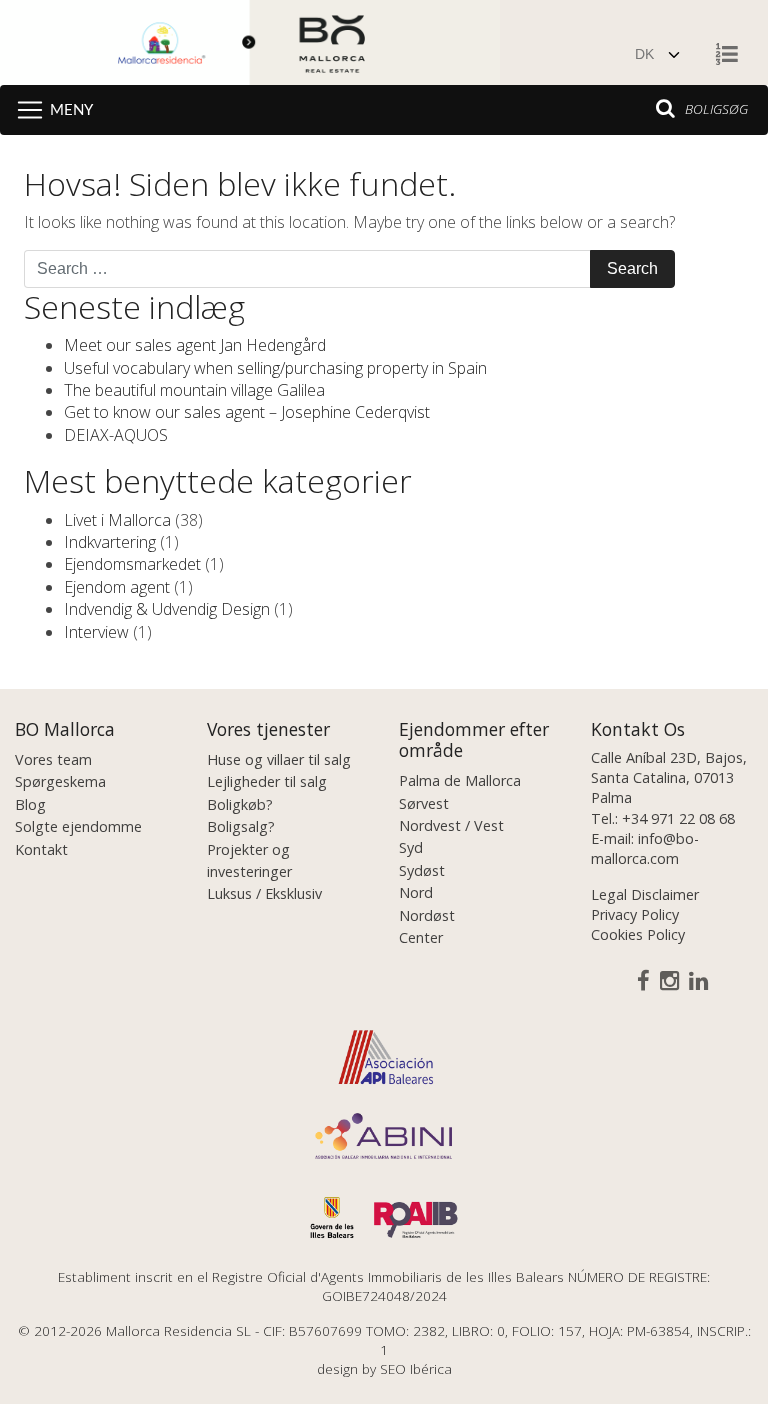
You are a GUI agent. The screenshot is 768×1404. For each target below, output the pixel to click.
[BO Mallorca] (250, 45)
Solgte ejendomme (78, 826)
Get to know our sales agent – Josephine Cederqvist (247, 412)
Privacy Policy (635, 914)
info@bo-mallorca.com (645, 848)
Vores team (53, 759)
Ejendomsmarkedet (132, 564)
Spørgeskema (60, 781)
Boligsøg (716, 108)
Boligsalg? (241, 826)
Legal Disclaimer (645, 894)
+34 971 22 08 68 (678, 818)
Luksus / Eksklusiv (264, 893)
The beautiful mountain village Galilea (194, 390)
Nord (416, 892)
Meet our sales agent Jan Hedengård (195, 345)
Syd (411, 847)
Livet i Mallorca (117, 520)
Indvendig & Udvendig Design (167, 609)
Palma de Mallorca (460, 780)
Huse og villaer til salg (279, 759)
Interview (96, 632)
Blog (30, 804)
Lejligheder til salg (267, 781)
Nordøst (427, 915)
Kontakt (41, 849)
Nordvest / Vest (451, 825)
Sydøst (422, 870)
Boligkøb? (240, 804)
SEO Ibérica (416, 1368)
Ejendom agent (117, 587)
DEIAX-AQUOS (116, 435)
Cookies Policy (638, 934)
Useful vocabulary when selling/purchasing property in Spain (275, 368)
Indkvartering (110, 542)
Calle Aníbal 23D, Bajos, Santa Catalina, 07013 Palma (669, 777)
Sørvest (424, 803)
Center (421, 937)
